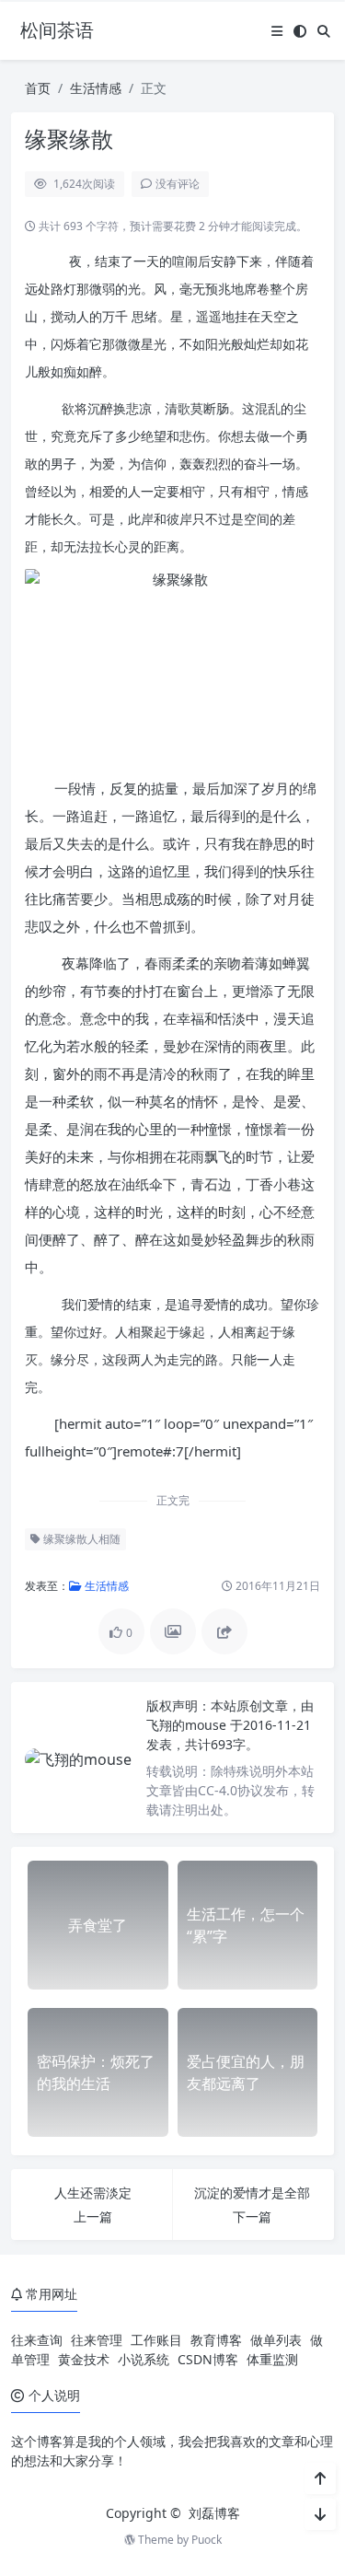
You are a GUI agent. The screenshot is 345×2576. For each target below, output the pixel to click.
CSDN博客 (208, 2359)
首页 (38, 88)
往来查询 (37, 2340)
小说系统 (144, 2359)
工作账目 (156, 2340)
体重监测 (272, 2359)
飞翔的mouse (188, 1725)
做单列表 (276, 2340)
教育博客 (216, 2340)
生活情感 (96, 88)
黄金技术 (84, 2359)
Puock (207, 2540)
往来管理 (97, 2340)
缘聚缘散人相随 (80, 1539)
